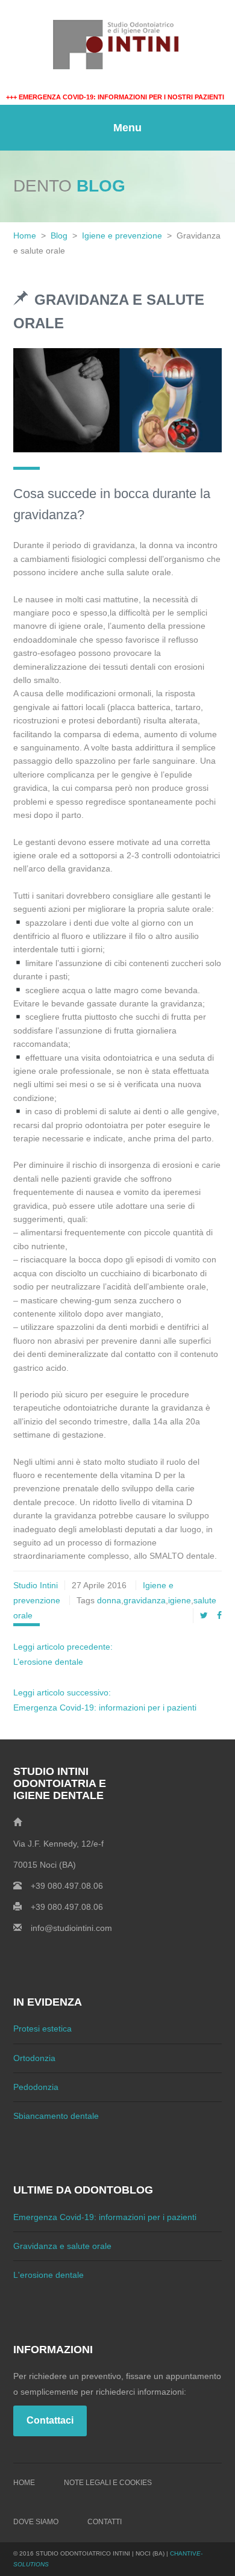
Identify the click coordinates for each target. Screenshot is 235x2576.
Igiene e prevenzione (122, 235)
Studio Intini (36, 1585)
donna (109, 1600)
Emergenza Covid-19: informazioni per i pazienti (105, 2217)
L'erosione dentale (49, 2275)
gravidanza (145, 1600)
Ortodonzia (34, 2058)
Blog (59, 235)
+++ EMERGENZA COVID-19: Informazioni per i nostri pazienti (115, 97)
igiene (180, 1600)
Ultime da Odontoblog (83, 2190)
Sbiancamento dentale (56, 2116)
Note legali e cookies (108, 2483)
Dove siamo (36, 2522)
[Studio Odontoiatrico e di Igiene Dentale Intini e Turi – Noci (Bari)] (117, 45)
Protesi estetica (42, 2029)
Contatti (105, 2522)
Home (25, 235)
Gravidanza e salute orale (62, 2246)
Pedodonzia (36, 2087)
